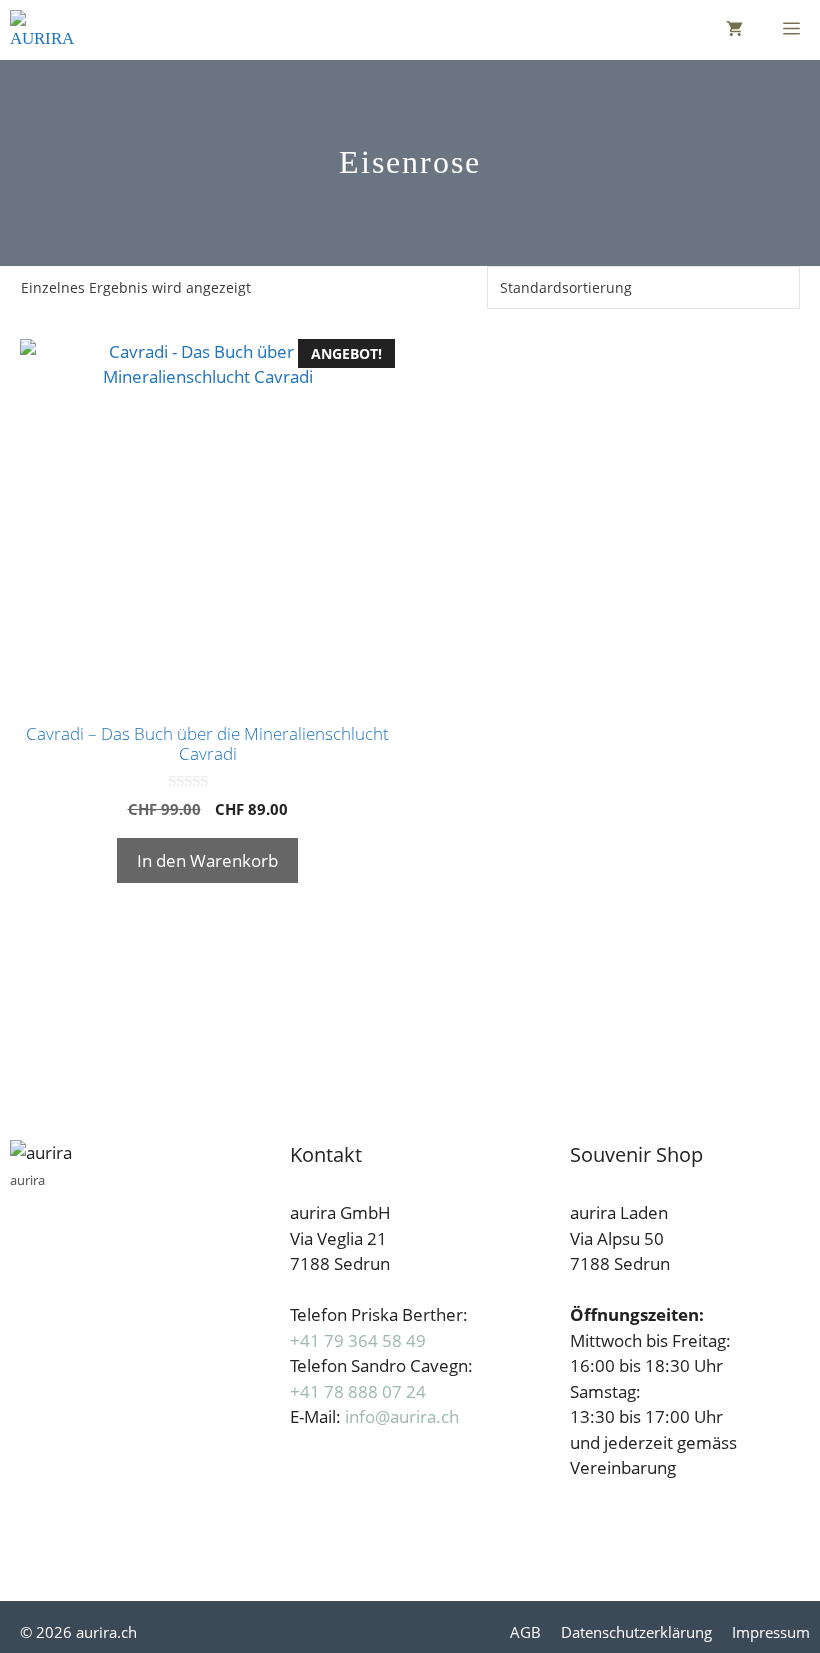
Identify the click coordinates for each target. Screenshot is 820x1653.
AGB (525, 1632)
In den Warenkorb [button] (207, 860)
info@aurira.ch (402, 1416)
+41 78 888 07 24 (358, 1391)
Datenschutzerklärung (636, 1632)
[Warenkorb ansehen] (734, 30)
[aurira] (42, 30)
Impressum (771, 1632)
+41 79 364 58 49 (358, 1340)
